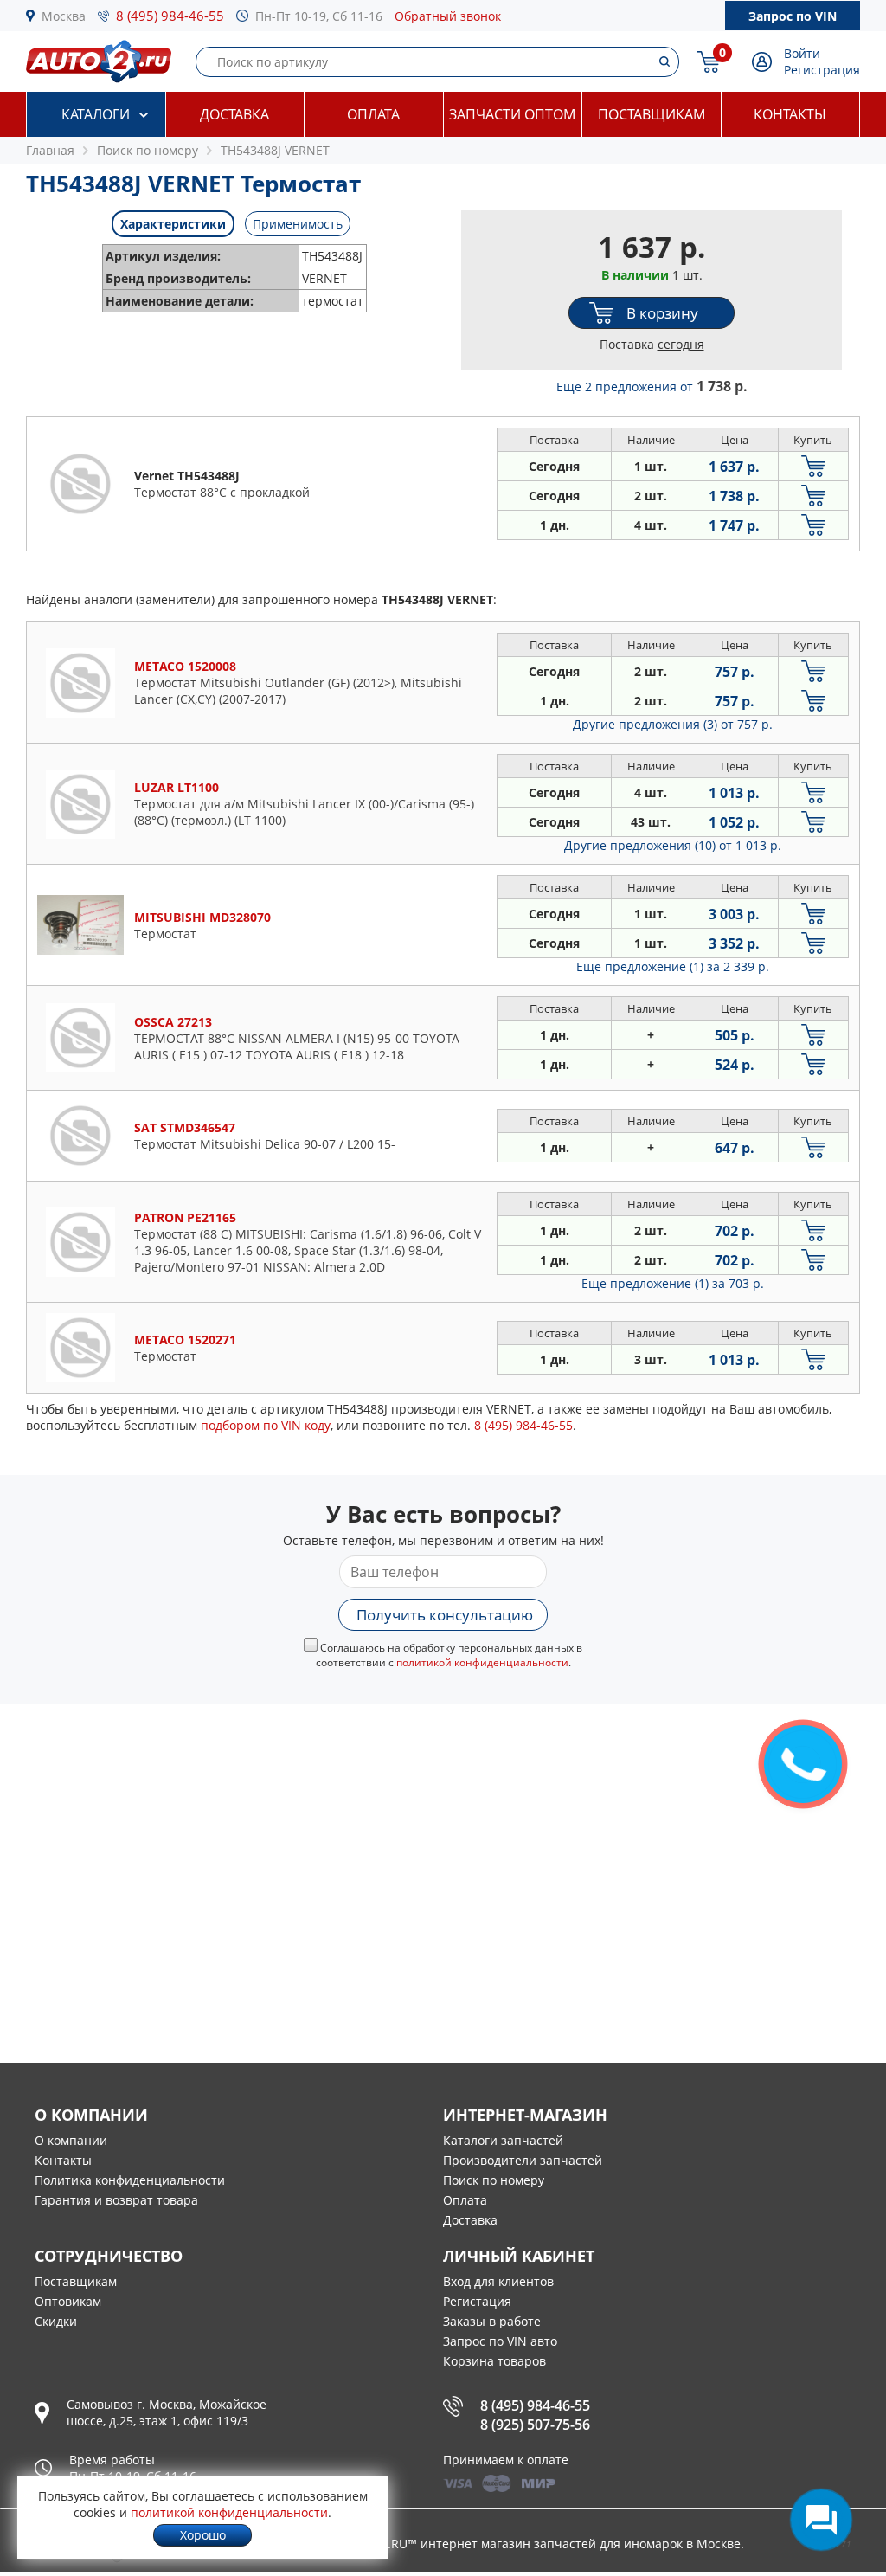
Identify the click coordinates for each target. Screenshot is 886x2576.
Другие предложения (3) (673, 724)
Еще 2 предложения (652, 386)
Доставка (234, 114)
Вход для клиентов (498, 2281)
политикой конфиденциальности (482, 1662)
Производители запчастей (523, 2160)
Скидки (56, 2321)
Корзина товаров (494, 2361)
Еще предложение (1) (673, 966)
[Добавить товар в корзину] (813, 466)
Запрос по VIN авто (500, 2341)
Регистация (477, 2301)
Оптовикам (68, 2301)
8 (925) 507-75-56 (535, 2425)
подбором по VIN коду (266, 1425)
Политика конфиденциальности (130, 2180)
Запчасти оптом (512, 114)
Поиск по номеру (494, 2180)
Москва (64, 16)
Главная (50, 150)
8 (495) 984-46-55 (170, 16)
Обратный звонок (448, 16)
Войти (802, 53)
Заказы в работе (492, 2321)
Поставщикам (652, 114)
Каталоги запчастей (503, 2140)
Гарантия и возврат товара (116, 2200)
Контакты (790, 114)
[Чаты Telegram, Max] (821, 2520)
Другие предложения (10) (673, 845)
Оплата (373, 114)
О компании (71, 2140)
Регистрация (822, 70)
